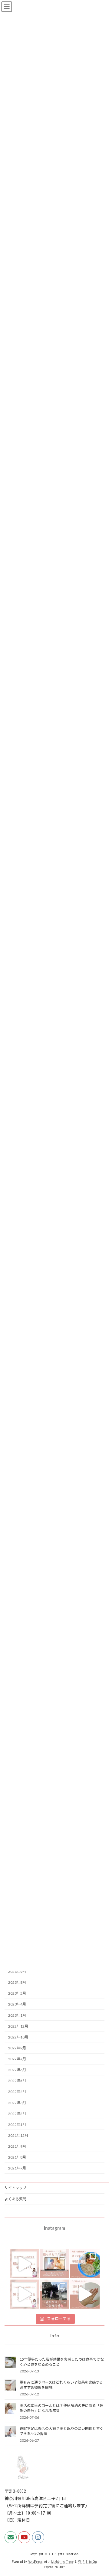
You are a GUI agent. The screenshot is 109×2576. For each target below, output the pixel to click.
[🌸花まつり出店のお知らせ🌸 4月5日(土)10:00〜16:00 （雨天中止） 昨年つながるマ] (54, 2294)
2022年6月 (17, 2070)
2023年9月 (17, 1971)
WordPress (36, 2561)
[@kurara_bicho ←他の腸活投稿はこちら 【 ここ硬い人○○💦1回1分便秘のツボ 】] (85, 2294)
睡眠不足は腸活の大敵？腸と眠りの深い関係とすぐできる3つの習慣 (61, 2431)
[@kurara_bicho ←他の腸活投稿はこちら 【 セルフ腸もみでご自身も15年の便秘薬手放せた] (54, 2264)
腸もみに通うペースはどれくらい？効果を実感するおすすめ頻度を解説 (61, 2385)
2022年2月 (17, 2113)
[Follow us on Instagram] (38, 2537)
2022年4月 (17, 2092)
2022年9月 (17, 2048)
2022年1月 (17, 2124)
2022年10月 (18, 2037)
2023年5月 (17, 1993)
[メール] (11, 2537)
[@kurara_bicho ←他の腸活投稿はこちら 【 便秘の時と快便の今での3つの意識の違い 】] (24, 2294)
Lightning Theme (63, 2561)
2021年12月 (18, 2135)
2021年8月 (17, 2157)
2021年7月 (17, 2168)
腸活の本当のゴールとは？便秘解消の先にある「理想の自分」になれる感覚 (61, 2408)
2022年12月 (18, 2026)
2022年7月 (17, 2059)
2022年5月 (17, 2081)
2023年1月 (17, 2015)
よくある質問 (15, 2199)
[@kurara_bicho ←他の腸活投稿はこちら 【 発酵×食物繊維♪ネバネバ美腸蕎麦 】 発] (85, 2264)
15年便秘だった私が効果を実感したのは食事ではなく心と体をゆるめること (62, 2362)
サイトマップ (15, 2188)
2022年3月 (17, 2102)
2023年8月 (17, 1982)
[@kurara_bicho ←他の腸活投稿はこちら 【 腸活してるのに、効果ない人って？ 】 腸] (24, 2264)
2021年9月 (17, 2146)
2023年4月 (17, 2004)
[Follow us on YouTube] (24, 2537)
